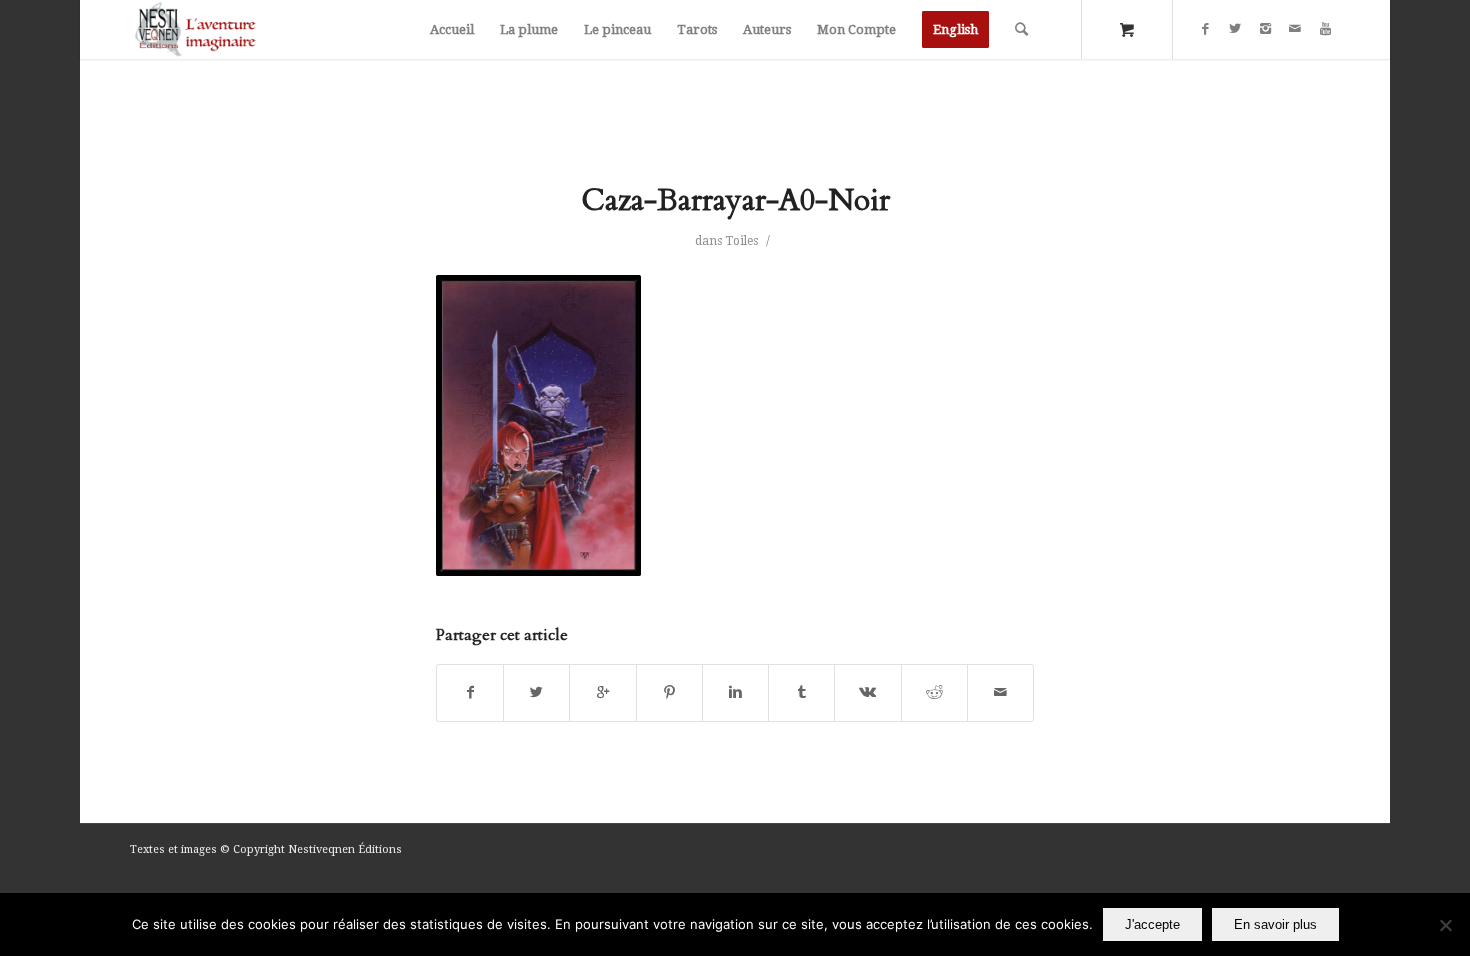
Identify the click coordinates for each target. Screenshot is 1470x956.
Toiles (741, 241)
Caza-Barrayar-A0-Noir (735, 200)
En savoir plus (1275, 924)
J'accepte (1152, 924)
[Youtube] (1325, 29)
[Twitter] (1235, 29)
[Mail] (1295, 29)
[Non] (1445, 925)
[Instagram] (1265, 29)
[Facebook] (1205, 29)
